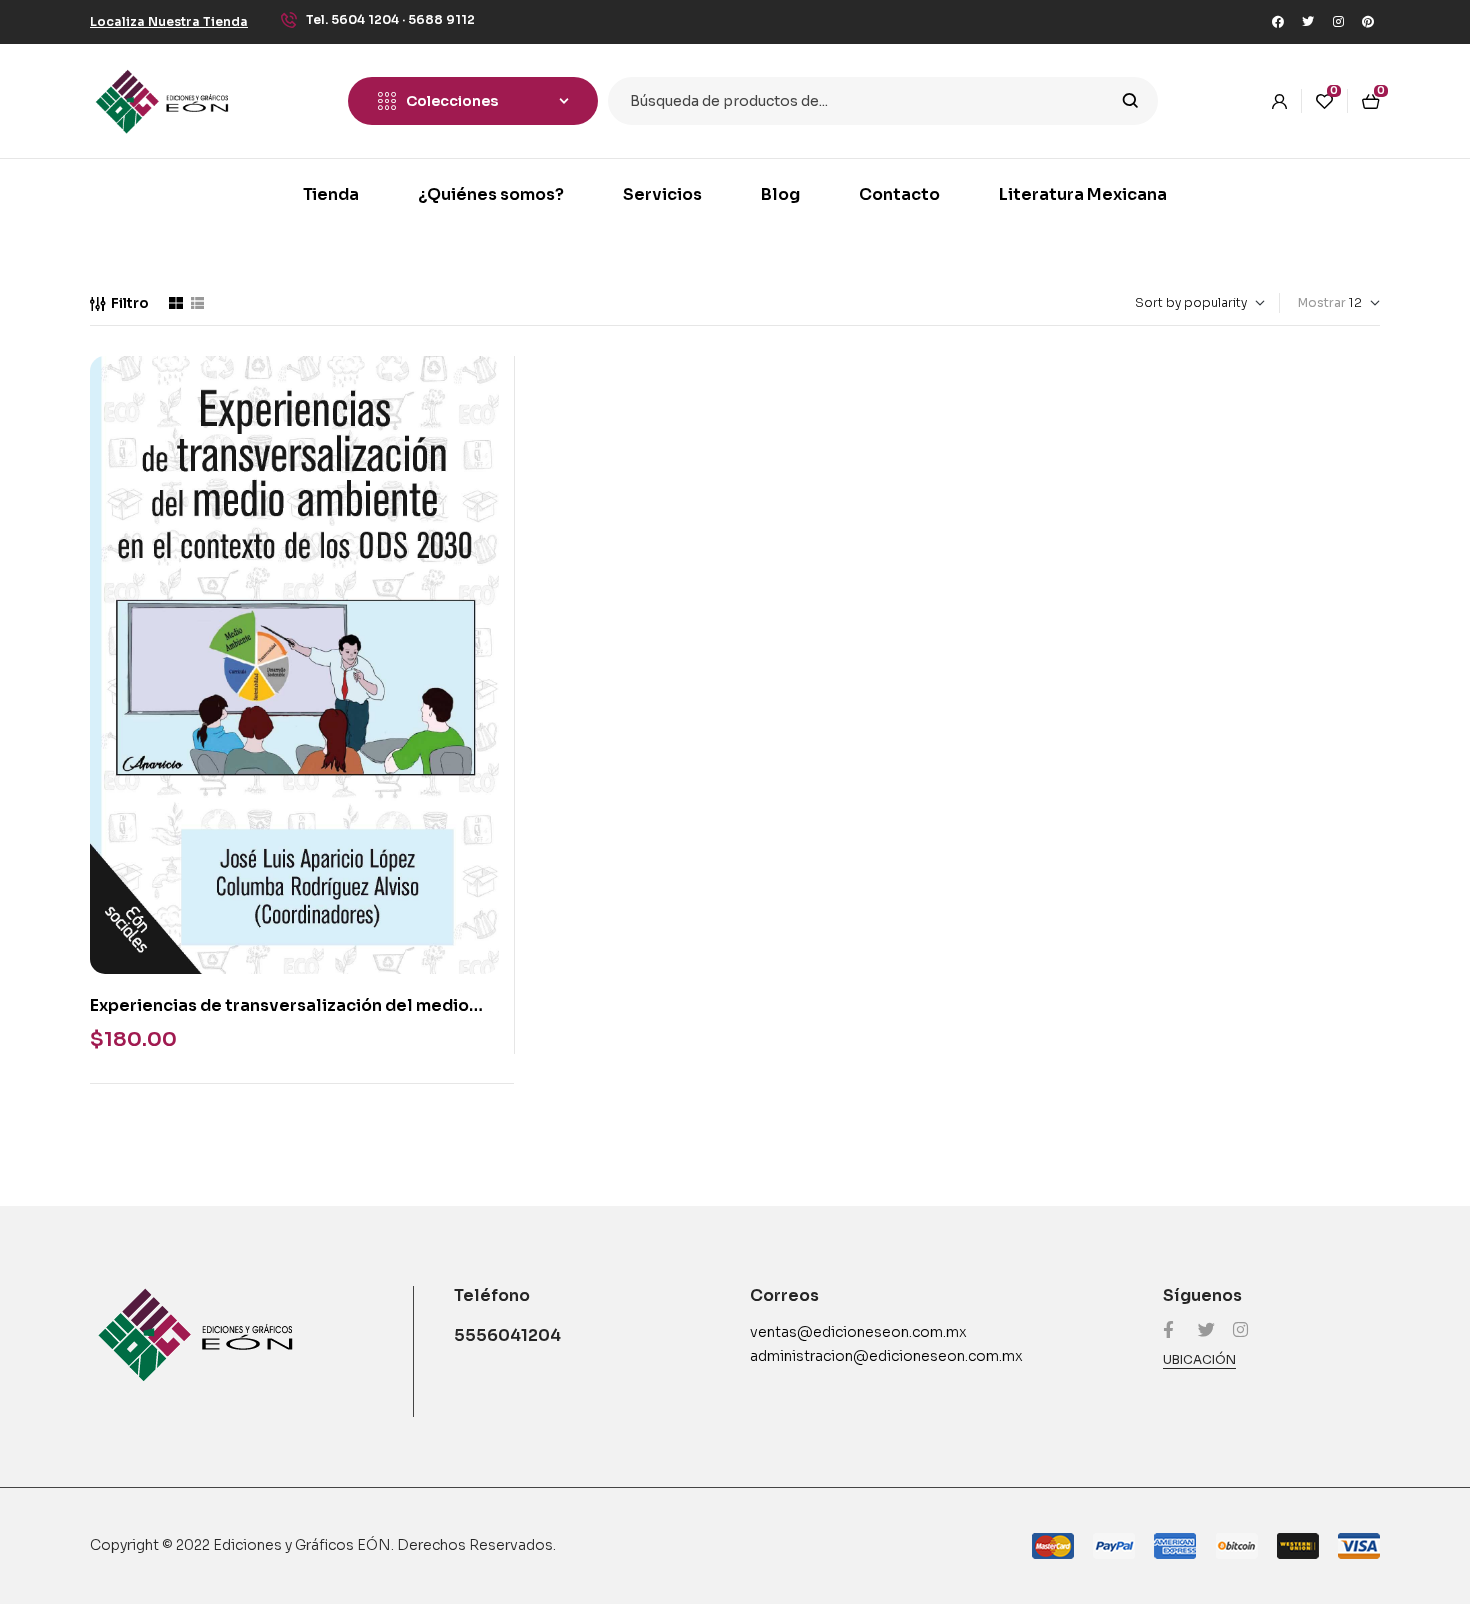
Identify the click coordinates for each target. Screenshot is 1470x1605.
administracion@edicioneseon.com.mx (886, 1356)
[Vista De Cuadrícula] (176, 303)
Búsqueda (1130, 101)
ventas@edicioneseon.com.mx (858, 1332)
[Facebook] (1278, 22)
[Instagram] (1338, 22)
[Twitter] (1308, 22)
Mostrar (1322, 302)
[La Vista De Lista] (197, 303)
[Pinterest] (1368, 22)
